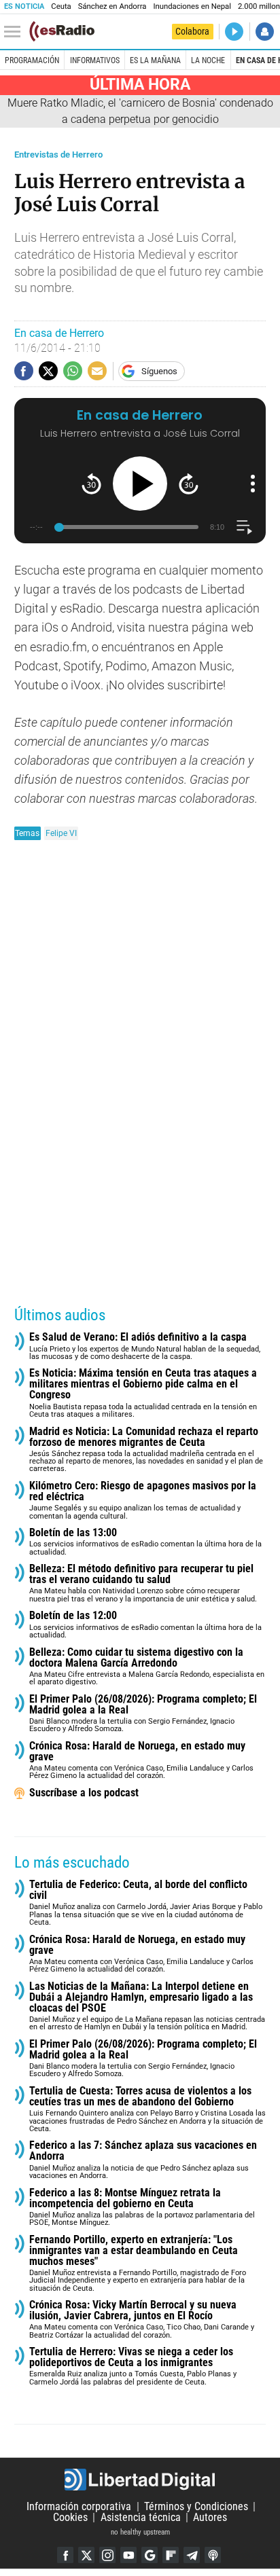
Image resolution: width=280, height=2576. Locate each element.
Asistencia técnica (141, 2517)
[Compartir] (24, 371)
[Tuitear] (48, 371)
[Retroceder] (91, 484)
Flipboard (171, 2555)
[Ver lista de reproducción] (244, 527)
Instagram (107, 2555)
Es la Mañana (155, 60)
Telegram (192, 2555)
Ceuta (61, 6)
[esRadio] (62, 31)
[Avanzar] (189, 484)
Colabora (192, 31)
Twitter (86, 2555)
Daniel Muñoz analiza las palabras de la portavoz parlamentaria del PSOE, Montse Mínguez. (142, 2208)
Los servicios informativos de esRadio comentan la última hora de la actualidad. (145, 1542)
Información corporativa (79, 2506)
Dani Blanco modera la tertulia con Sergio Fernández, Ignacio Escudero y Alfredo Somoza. (143, 1714)
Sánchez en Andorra (112, 6)
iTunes (213, 2555)
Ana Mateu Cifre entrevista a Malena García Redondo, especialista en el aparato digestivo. (147, 1667)
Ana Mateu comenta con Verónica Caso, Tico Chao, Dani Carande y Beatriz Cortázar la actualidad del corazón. (142, 2320)
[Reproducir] (140, 484)
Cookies (70, 2517)
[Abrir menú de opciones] (253, 484)
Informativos (95, 60)
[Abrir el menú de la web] (16, 32)
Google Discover (150, 2555)
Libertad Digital (140, 2480)
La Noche (208, 60)
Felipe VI (61, 833)
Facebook (65, 2555)
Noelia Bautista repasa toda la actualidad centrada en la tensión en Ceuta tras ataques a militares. (143, 1393)
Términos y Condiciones (196, 2506)
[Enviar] (73, 371)
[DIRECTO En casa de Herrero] (234, 32)
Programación (32, 60)
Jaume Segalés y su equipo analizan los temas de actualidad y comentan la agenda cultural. (143, 1501)
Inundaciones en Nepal (192, 6)
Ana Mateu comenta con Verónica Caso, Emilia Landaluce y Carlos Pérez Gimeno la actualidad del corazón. (141, 1761)
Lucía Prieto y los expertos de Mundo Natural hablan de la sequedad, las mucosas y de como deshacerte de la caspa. (145, 1346)
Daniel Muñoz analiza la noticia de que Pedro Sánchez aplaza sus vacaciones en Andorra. (143, 2160)
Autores (210, 2517)
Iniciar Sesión (265, 32)
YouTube (128, 2555)
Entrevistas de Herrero (58, 155)
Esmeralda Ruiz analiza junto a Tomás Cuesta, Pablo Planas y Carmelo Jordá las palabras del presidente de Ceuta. (133, 2366)
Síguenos (159, 371)
